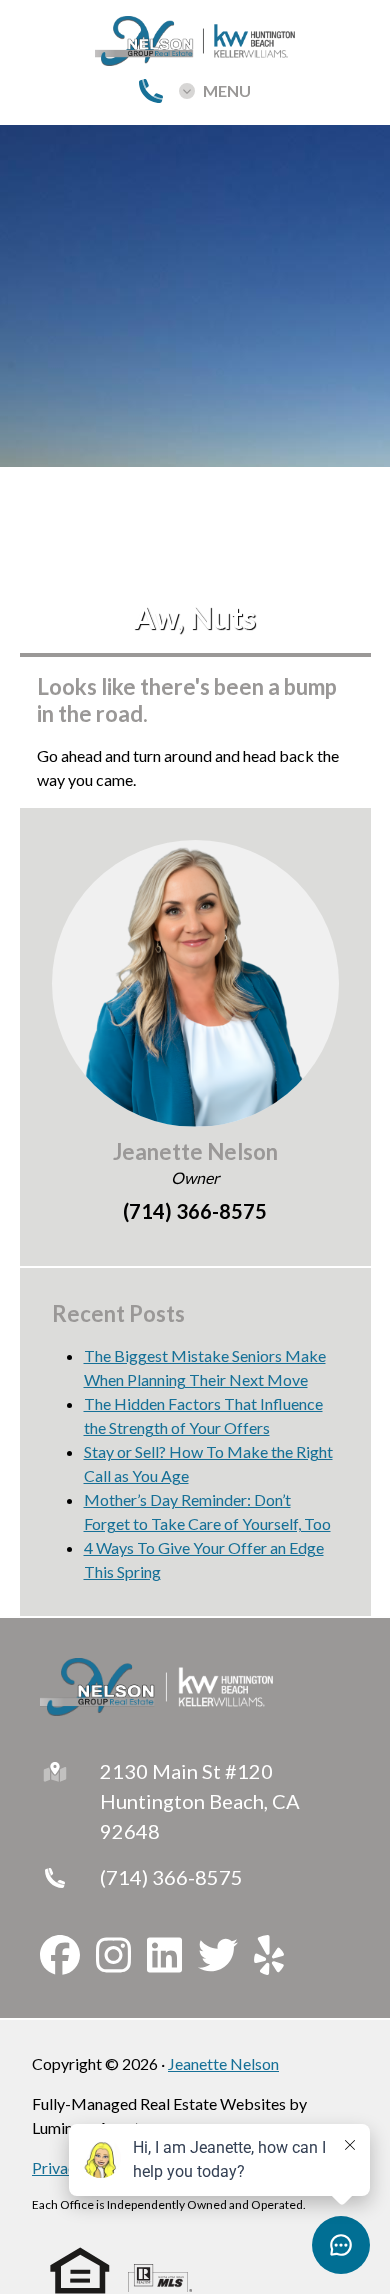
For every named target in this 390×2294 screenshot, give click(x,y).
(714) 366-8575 (171, 1877)
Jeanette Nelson (223, 2063)
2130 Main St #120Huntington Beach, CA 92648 (200, 1801)
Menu (227, 91)
